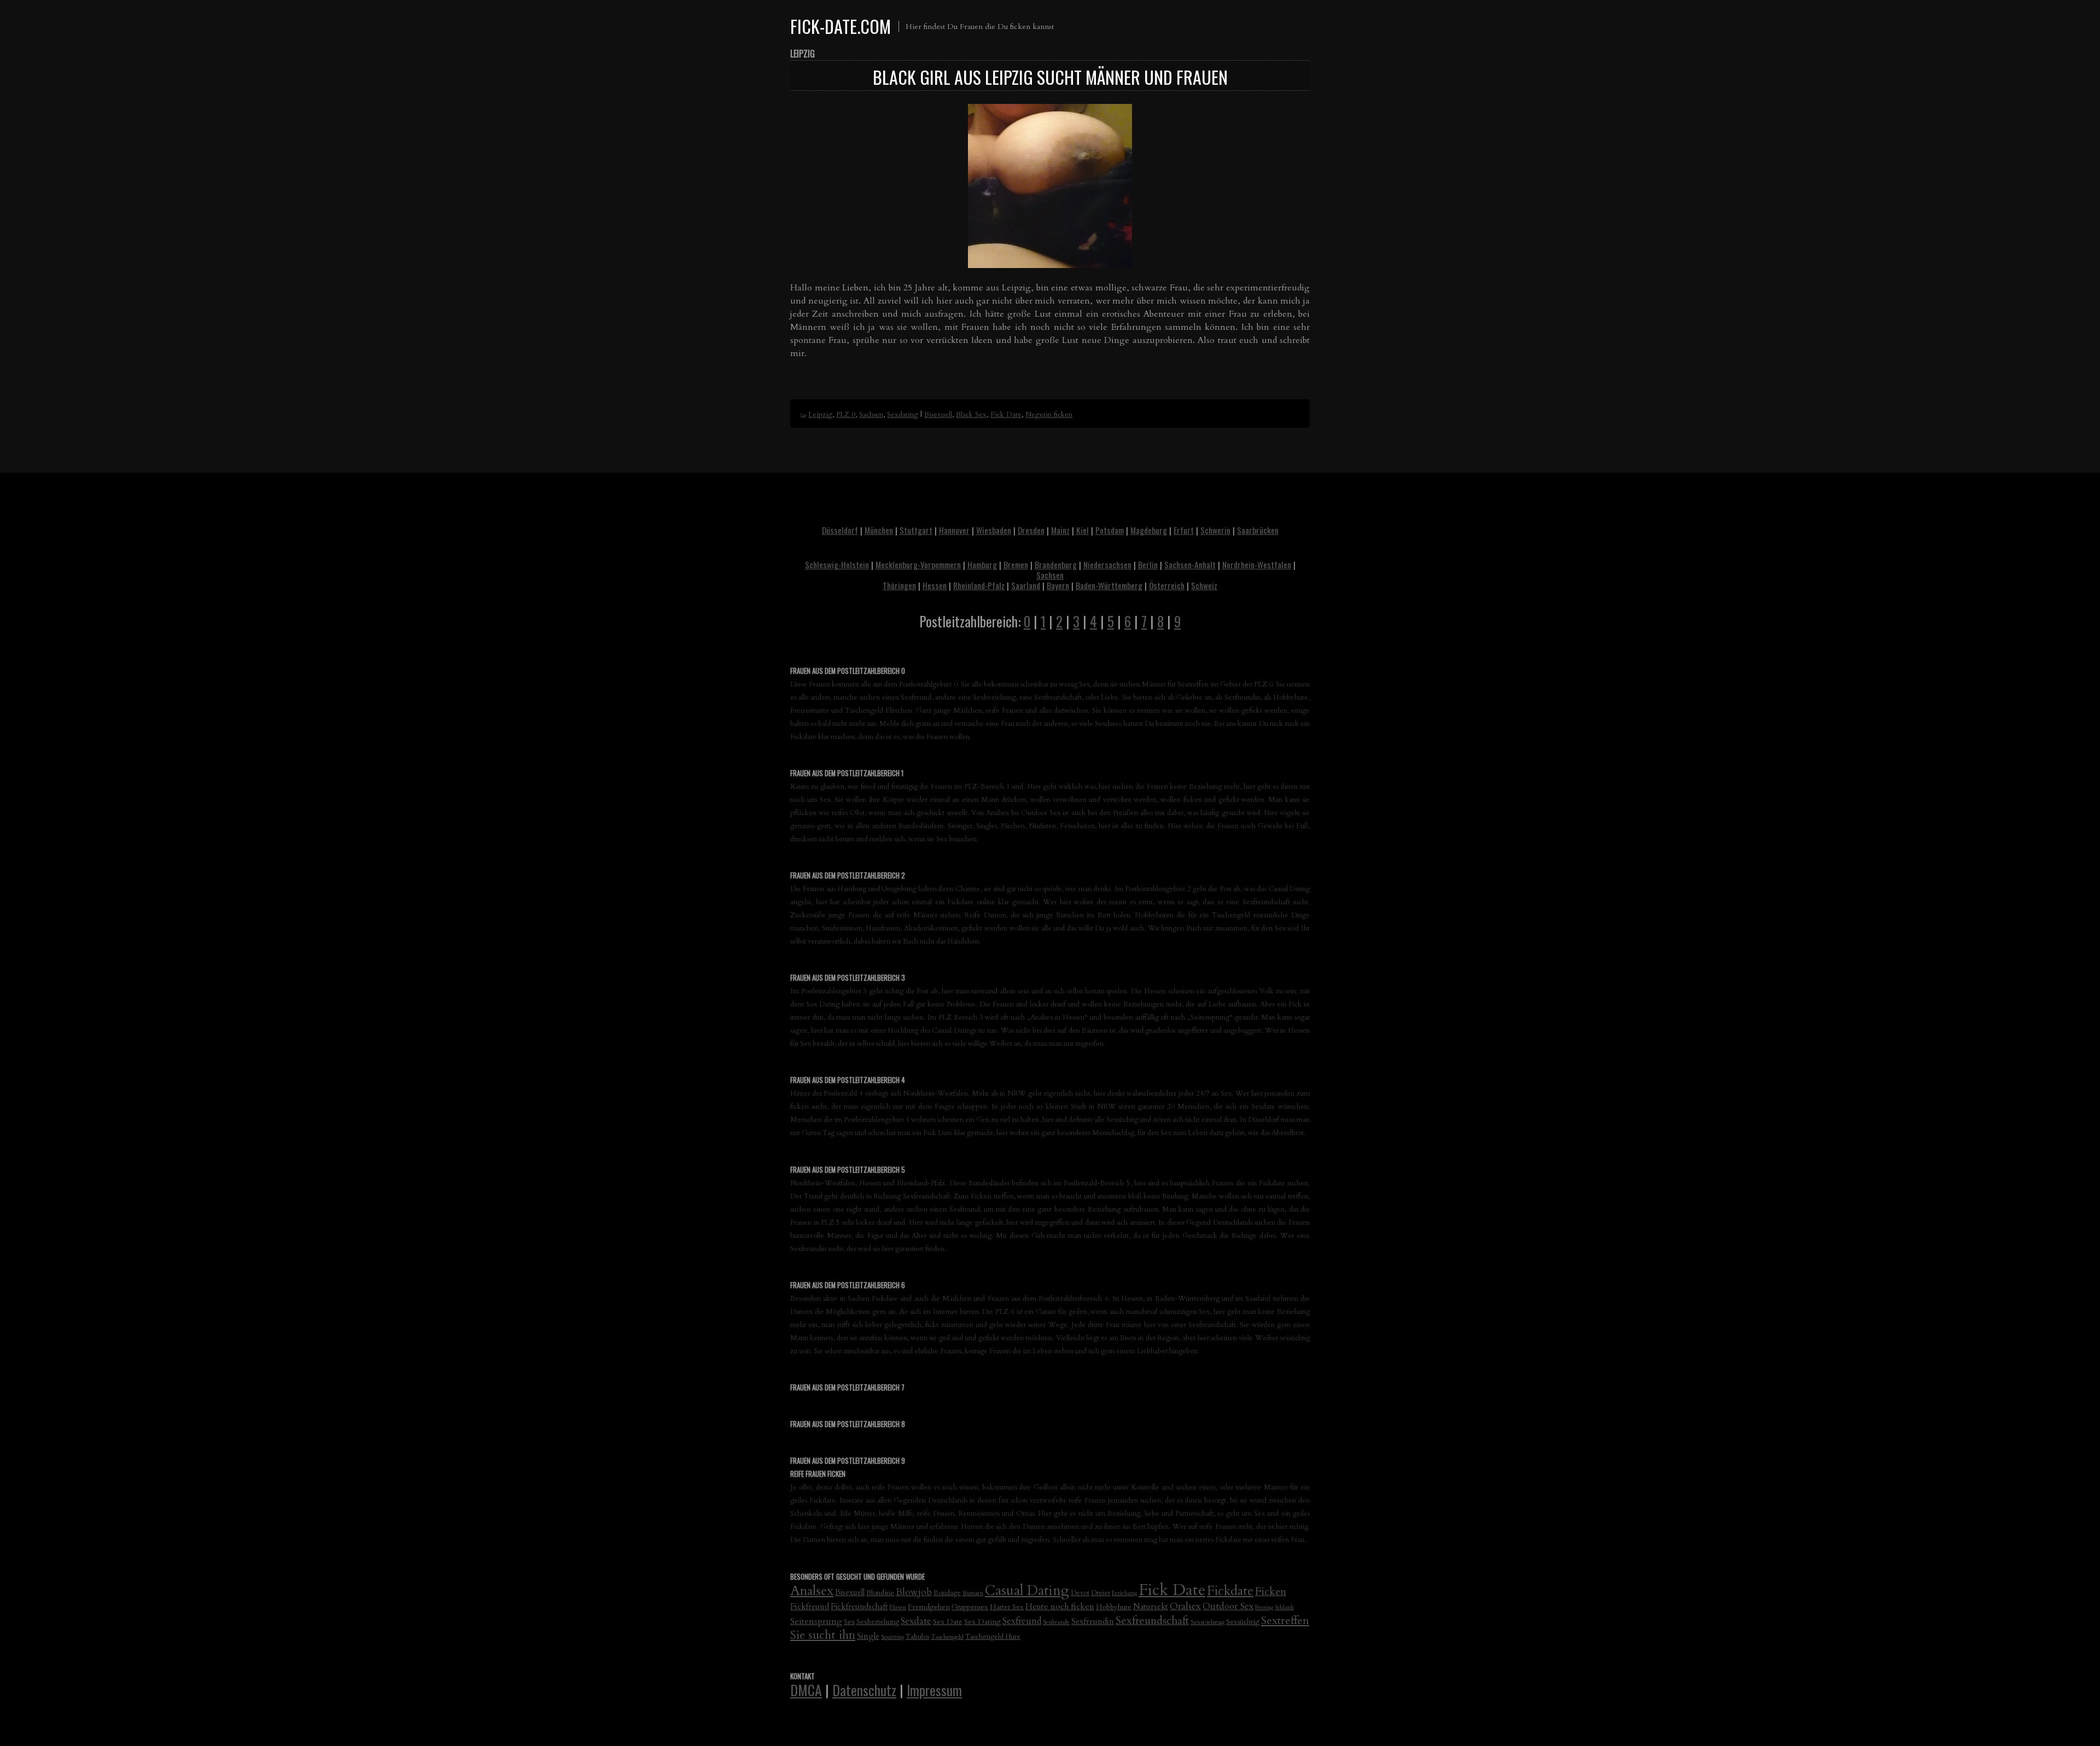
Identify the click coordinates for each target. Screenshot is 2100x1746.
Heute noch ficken (1060, 1607)
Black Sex (971, 415)
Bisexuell (938, 415)
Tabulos (917, 1637)
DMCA (806, 1690)
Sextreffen (1285, 1620)
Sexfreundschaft (1152, 1620)
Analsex (812, 1591)
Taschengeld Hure (993, 1637)
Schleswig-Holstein (837, 564)
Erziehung (1124, 1593)
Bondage (947, 1593)
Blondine (880, 1593)
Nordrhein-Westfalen (1257, 564)
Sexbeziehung (878, 1622)
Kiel (1083, 530)
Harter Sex (1007, 1607)
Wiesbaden (994, 530)
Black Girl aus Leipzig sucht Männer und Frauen (1050, 77)
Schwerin (1215, 530)
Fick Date (1006, 415)
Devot (1080, 1593)
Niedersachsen (1107, 564)
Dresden (1031, 530)
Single (868, 1636)
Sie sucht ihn (823, 1635)
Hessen (935, 585)
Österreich (1167, 585)
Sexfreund (1022, 1621)
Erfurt (1184, 530)
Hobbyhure (1114, 1607)
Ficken (1271, 1592)
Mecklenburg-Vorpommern (918, 564)
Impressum (934, 1690)
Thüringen (899, 585)
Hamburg (982, 564)
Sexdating (903, 415)
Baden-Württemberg (1109, 585)
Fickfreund (810, 1607)
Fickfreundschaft (859, 1607)
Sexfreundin (1093, 1621)
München (879, 530)
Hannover (954, 530)
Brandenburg (1056, 564)
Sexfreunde (1056, 1622)
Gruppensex (970, 1607)
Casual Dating (1027, 1591)
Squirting (892, 1637)
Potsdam (1110, 530)
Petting (1264, 1607)
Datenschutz (864, 1690)
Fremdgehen (929, 1607)
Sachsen (871, 415)
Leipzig (820, 415)
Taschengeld (947, 1637)
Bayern (1058, 585)
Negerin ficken (1049, 415)
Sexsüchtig (1243, 1622)
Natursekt (1151, 1607)
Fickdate (1230, 1591)
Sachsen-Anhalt (1190, 564)
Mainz (1060, 530)
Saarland (1026, 585)
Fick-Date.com (841, 26)
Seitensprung (816, 1621)
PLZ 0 (846, 415)
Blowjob (914, 1592)
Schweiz (1204, 585)
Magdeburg (1149, 530)
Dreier (1101, 1593)
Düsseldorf (840, 530)
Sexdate (916, 1621)
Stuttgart (916, 530)
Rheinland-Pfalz (979, 585)
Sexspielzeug (1207, 1622)
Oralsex (1185, 1606)
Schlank (1284, 1607)
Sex (849, 1622)
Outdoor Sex (1228, 1606)
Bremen (1016, 564)
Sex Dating (982, 1622)
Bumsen (973, 1593)
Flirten (898, 1607)
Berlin (1148, 564)
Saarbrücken (1258, 530)
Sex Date (948, 1622)
